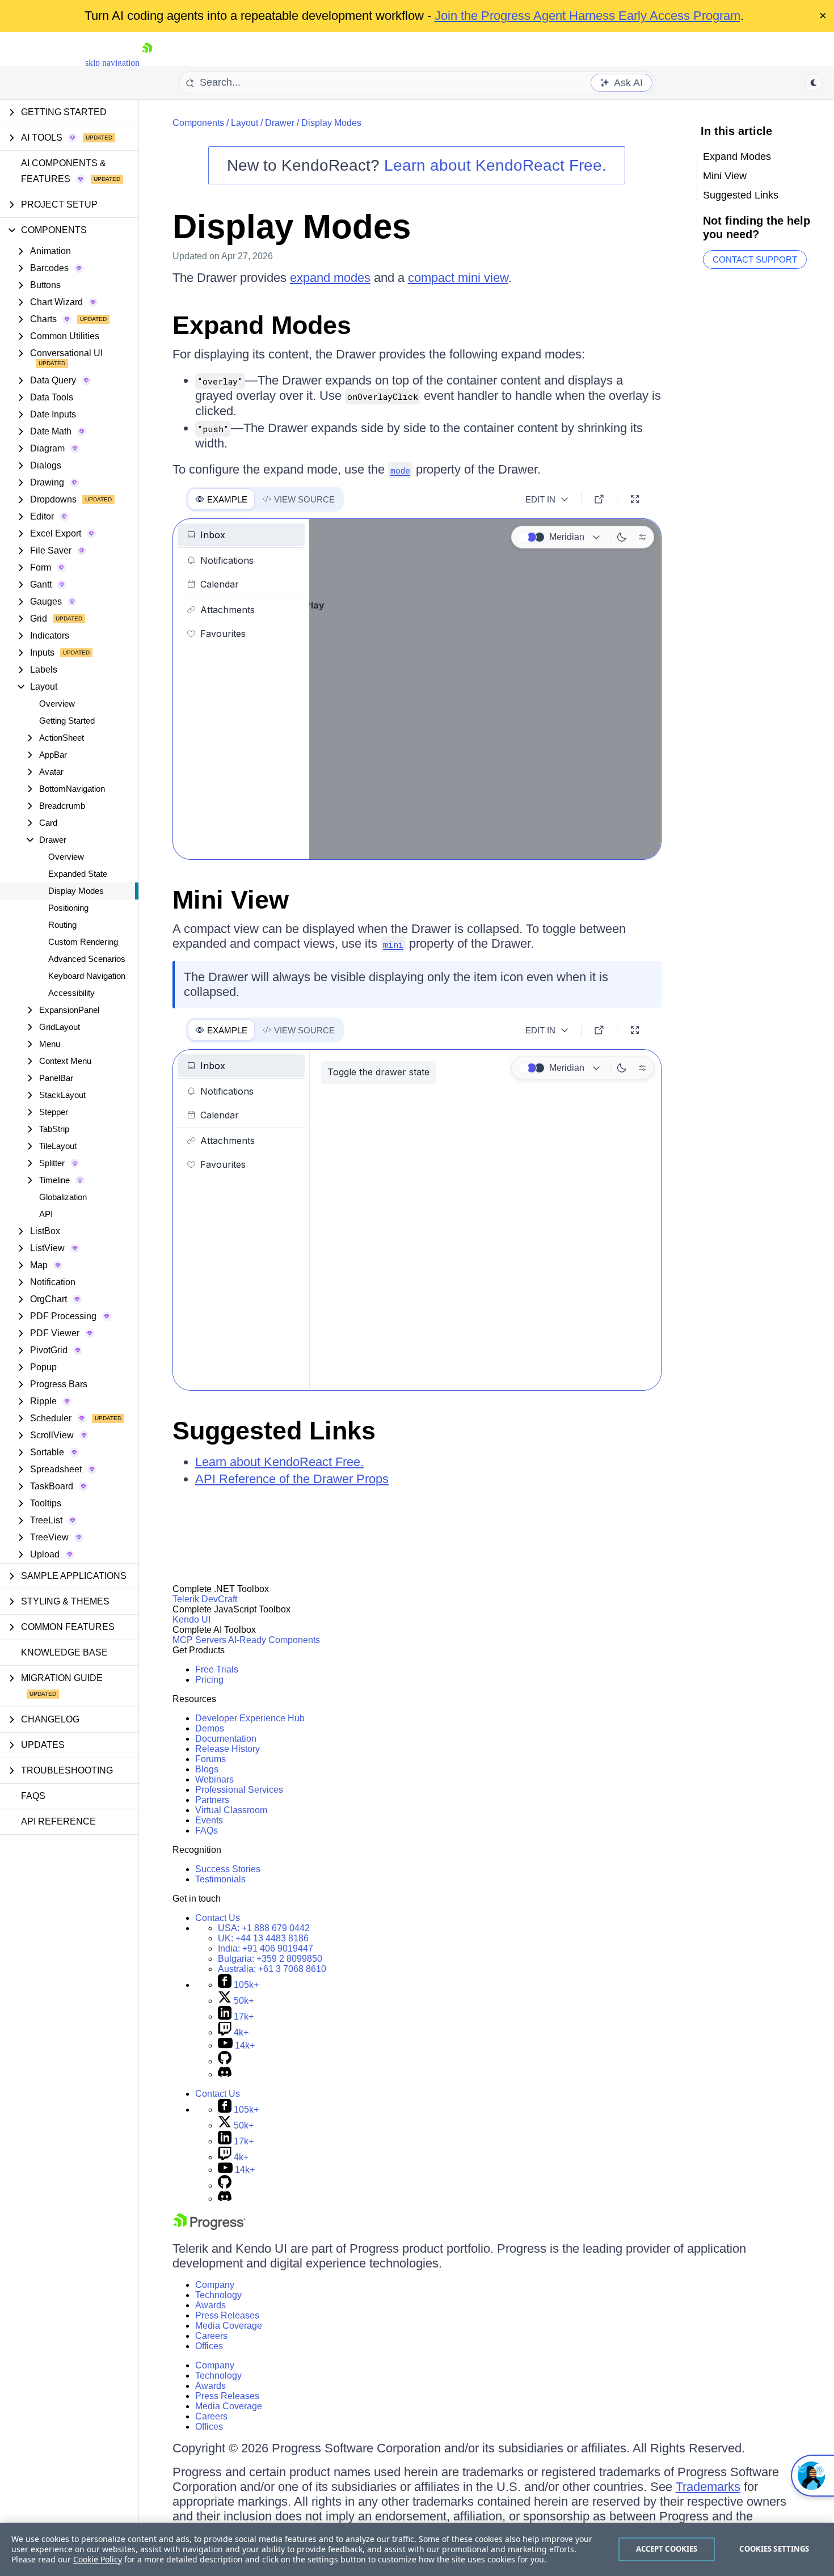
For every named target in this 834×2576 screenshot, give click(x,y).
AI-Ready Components (274, 1640)
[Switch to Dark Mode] (622, 537)
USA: (264, 1928)
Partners (212, 1800)
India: (266, 1948)
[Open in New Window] (599, 499)
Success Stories (228, 1869)
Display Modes (76, 891)
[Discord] (225, 2074)
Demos (210, 1728)
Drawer (280, 123)
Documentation (226, 1739)
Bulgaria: (270, 1959)
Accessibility (71, 993)
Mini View (231, 900)
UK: (263, 1938)
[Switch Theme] (814, 83)
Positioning (68, 908)
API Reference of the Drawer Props (292, 1479)
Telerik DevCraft (205, 1599)
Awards (210, 2305)
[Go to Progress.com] (209, 2227)
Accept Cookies (667, 2549)
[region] (417, 2549)
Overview (57, 704)
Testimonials (220, 1879)
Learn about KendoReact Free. (495, 165)
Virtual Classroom (231, 1810)
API (46, 1214)
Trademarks (708, 2487)
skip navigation (112, 63)
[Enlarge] (635, 499)
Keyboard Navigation (87, 976)
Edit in (540, 499)
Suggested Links (274, 1431)
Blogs (207, 1769)
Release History (228, 1749)
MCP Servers (199, 1640)
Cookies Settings (774, 2549)
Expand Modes (262, 325)
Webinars (214, 1779)
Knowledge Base (64, 1652)
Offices (209, 2346)
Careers (211, 2336)
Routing (62, 925)
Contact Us (218, 1918)
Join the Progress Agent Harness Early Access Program (587, 16)
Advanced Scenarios (87, 959)
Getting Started (67, 721)
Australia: (272, 1969)
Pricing (209, 1680)
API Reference (58, 1821)
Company (215, 2285)
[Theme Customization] (642, 537)
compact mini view (458, 278)
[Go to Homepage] (147, 63)
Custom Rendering (83, 942)
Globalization (63, 1197)
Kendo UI (191, 1619)
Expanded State (78, 874)
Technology (218, 2295)
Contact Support (755, 259)
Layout (245, 123)
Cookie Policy (98, 2559)
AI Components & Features (64, 171)
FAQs (33, 1796)
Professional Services (239, 1790)
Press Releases (227, 2315)
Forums (210, 1759)
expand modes (330, 278)
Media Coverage (229, 2326)
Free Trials (217, 1669)
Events (209, 1820)
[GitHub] (225, 2061)
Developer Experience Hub (250, 1718)
